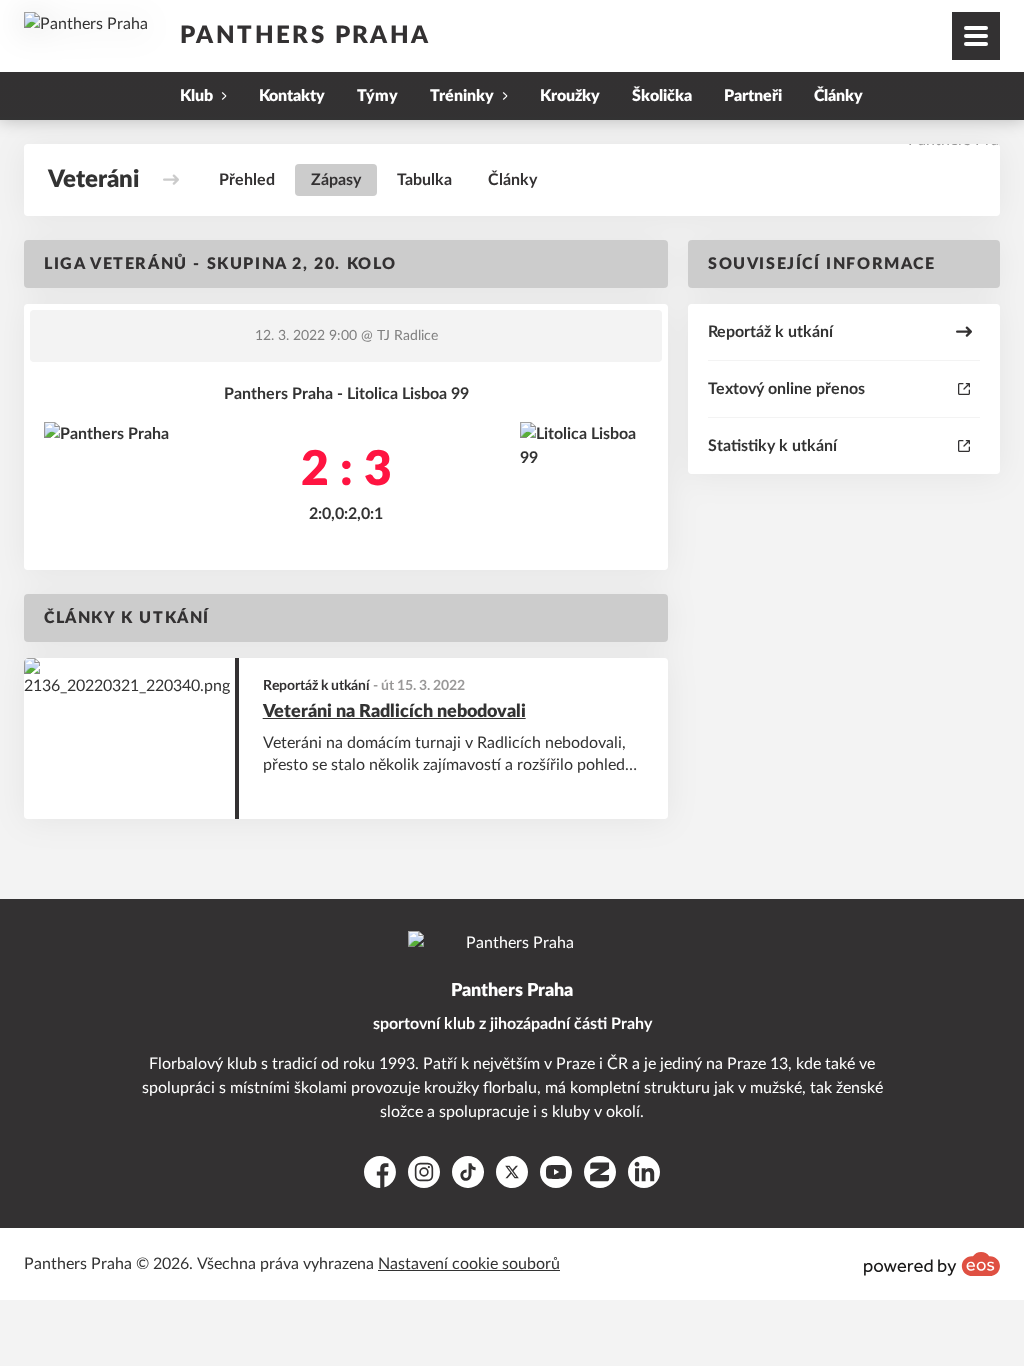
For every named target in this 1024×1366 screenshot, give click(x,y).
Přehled (247, 180)
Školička (662, 96)
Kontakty (292, 96)
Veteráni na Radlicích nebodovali (394, 712)
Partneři (753, 96)
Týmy (377, 96)
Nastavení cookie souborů (469, 1264)
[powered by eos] (932, 1264)
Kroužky (570, 96)
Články (838, 96)
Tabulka (424, 180)
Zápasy (336, 180)
